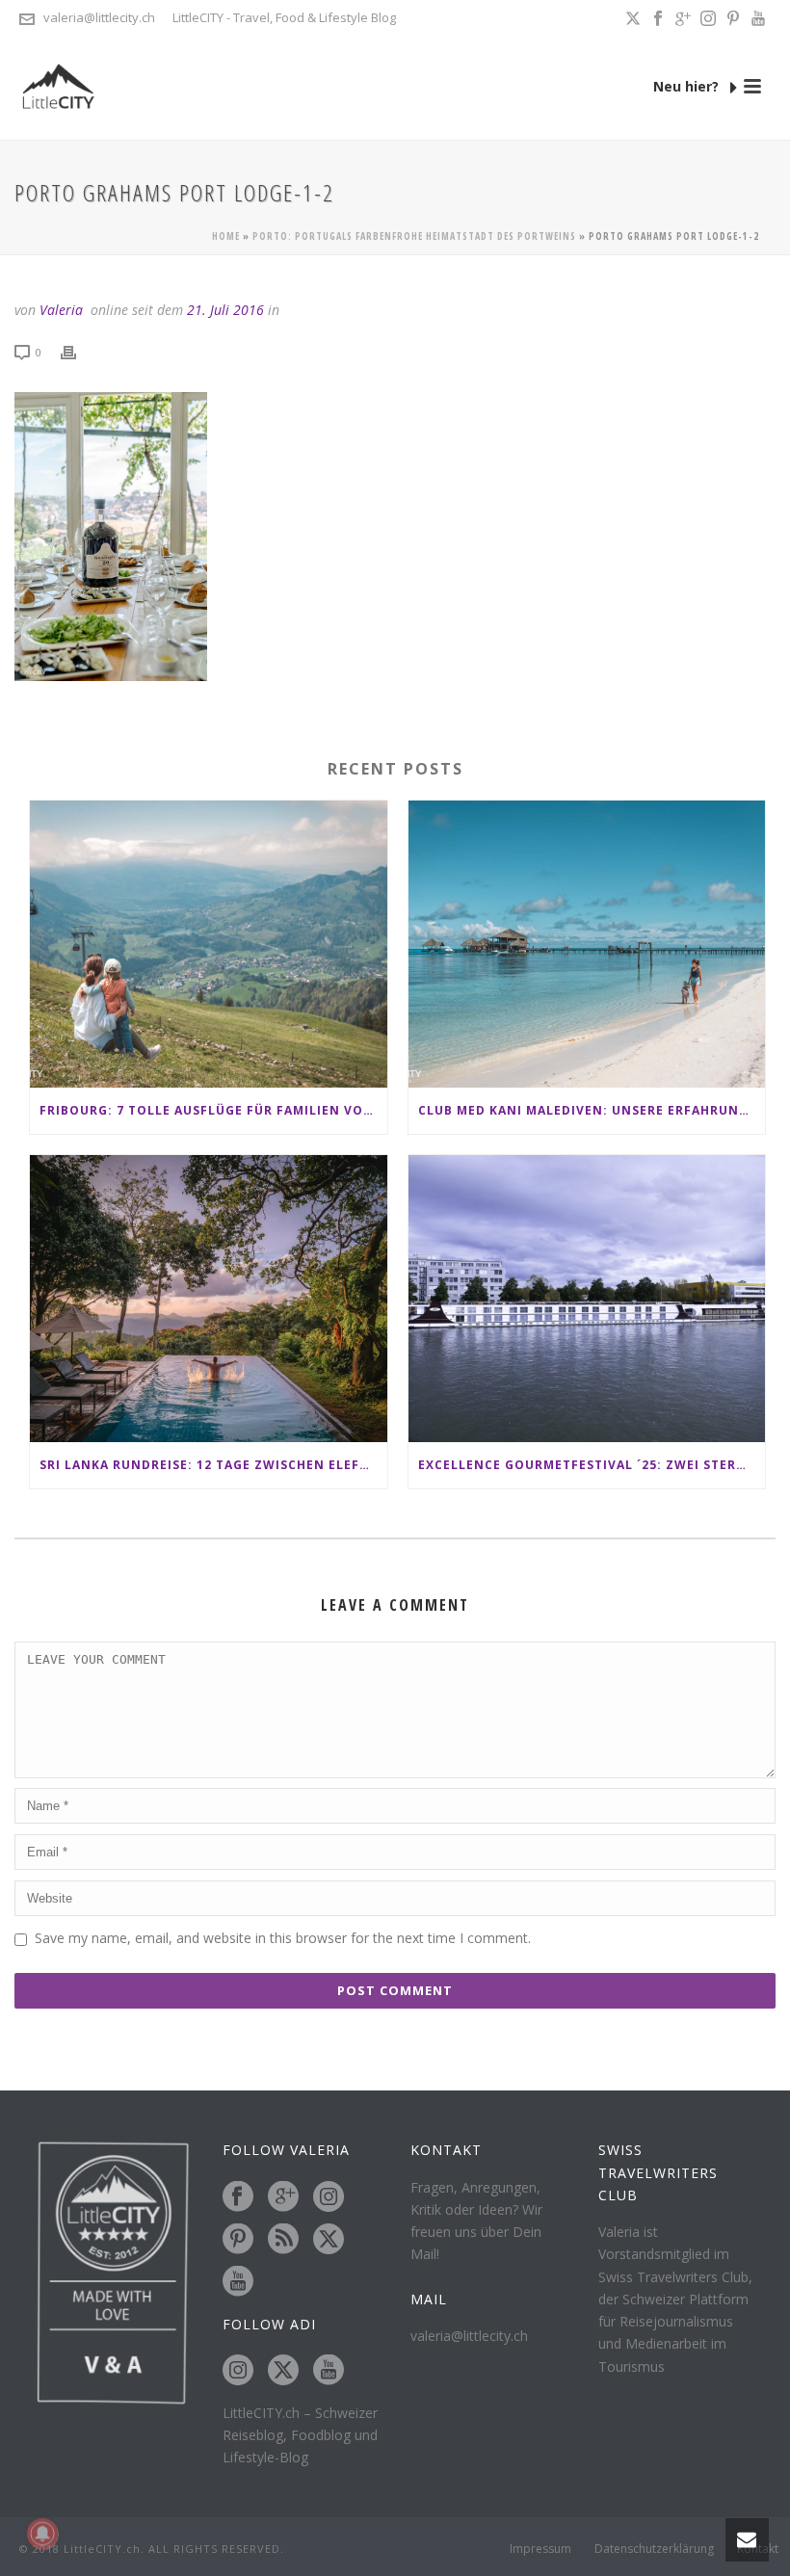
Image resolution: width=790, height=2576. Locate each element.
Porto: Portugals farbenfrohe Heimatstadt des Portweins (414, 236)
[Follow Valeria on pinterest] (238, 2240)
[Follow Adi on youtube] (329, 2371)
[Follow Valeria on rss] (283, 2240)
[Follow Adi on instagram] (238, 2371)
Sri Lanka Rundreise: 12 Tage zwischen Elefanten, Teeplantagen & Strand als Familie (213, 1465)
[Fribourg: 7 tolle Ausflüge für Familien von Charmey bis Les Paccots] (209, 944)
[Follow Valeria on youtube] (238, 2282)
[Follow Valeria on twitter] (329, 2240)
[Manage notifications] (42, 2534)
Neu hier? (688, 86)
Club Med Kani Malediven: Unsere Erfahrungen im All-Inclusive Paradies (592, 1110)
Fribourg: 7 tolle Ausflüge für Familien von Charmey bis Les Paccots (213, 1110)
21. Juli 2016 (225, 310)
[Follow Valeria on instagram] (329, 2197)
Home (226, 236)
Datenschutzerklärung (654, 2549)
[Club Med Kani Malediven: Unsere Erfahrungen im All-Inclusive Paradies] (587, 944)
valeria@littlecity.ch (99, 17)
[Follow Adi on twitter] (283, 2371)
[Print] (78, 351)
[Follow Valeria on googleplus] (283, 2197)
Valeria (61, 310)
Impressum (540, 2549)
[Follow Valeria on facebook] (238, 2197)
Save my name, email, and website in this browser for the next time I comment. (283, 1938)
